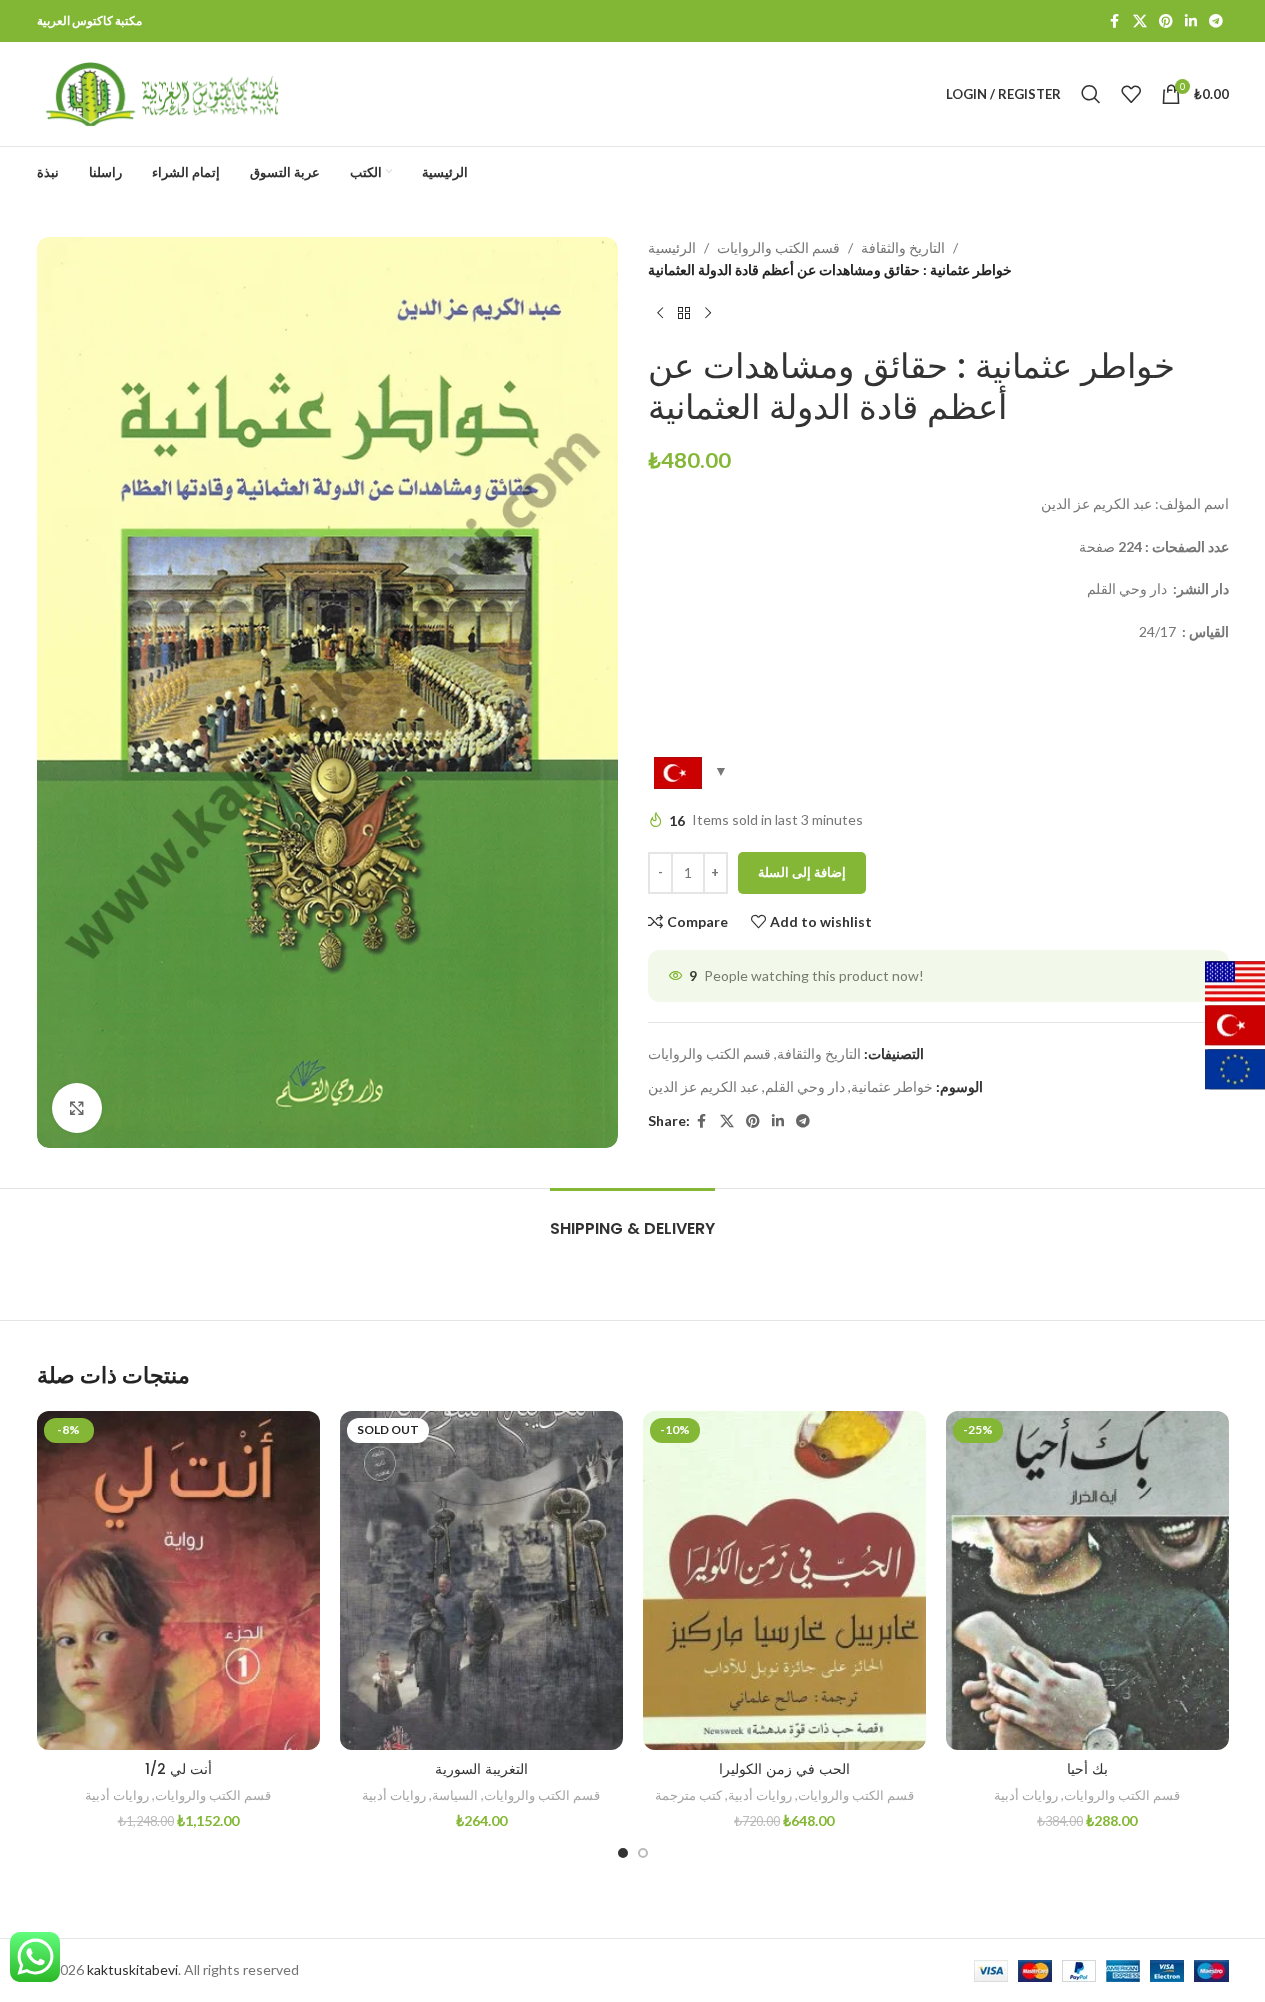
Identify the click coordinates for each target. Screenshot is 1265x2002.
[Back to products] (684, 314)
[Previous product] (660, 314)
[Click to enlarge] (77, 1108)
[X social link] (1140, 21)
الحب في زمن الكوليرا (784, 1769)
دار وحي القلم (805, 1086)
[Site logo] (162, 92)
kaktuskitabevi (132, 1969)
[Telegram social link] (1216, 21)
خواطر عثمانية (892, 1086)
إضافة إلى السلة (802, 872)
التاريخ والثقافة (903, 247)
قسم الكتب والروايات (778, 247)
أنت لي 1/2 (178, 1769)
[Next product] (708, 314)
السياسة (455, 1795)
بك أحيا (1087, 1769)
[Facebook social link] (1115, 21)
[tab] (632, 1218)
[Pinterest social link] (1166, 21)
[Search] (1091, 94)
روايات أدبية (117, 1795)
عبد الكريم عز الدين (703, 1086)
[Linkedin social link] (1191, 21)
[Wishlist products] (1131, 94)
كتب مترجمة (688, 1795)
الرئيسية (672, 247)
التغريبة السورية (481, 1769)
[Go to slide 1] (623, 1853)
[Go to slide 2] (643, 1853)
